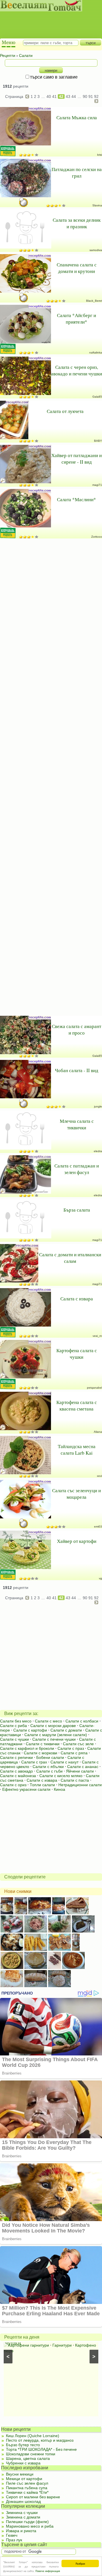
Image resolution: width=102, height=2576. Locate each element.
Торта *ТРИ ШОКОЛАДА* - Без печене (41, 2449)
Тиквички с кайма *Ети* (27, 2492)
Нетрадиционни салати (80, 1785)
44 (74, 96)
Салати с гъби (49, 1771)
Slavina (97, 205)
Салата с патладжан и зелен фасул (77, 1169)
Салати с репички (16, 1757)
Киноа (59, 1789)
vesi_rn (97, 1336)
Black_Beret (94, 301)
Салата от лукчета (65, 411)
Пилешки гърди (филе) (27, 2522)
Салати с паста (75, 1780)
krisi (100, 155)
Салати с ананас (83, 1767)
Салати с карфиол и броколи (27, 1748)
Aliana (98, 1432)
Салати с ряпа (74, 1753)
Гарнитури (62, 2345)
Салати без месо (16, 1721)
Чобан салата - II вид (77, 1070)
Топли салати (42, 1785)
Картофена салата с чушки (77, 1354)
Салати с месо (48, 1721)
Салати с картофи (30, 1730)
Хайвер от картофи (77, 1541)
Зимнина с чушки (22, 2513)
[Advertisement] (48, 20)
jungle (98, 1106)
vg (100, 1578)
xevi (99, 1476)
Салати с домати (66, 1730)
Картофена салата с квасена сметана (77, 1405)
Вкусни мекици (20, 2474)
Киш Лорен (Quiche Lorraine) (33, 2436)
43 (68, 96)
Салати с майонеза (18, 1776)
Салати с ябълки (48, 1767)
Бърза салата (77, 1210)
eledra (98, 1151)
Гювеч (12, 2535)
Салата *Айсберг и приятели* (76, 318)
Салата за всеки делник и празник (77, 223)
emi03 (98, 1527)
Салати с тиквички (43, 1744)
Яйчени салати (80, 1771)
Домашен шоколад (23, 2501)
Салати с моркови (41, 1753)
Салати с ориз (13, 1785)
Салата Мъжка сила (77, 117)
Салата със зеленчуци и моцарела (76, 1494)
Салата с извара (77, 1299)
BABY (98, 441)
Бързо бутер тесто (23, 2445)
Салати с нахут (64, 1762)
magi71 (97, 485)
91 (91, 96)
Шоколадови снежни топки (31, 2454)
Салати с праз (71, 1748)
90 (85, 96)
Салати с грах (34, 1762)
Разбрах (80, 2563)
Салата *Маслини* (76, 499)
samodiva (96, 250)
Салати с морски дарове (53, 1726)
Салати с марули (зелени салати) (56, 1735)
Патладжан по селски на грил (77, 172)
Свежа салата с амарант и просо (76, 1029)
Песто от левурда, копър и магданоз (40, 2440)
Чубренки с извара (23, 2463)
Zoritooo (97, 537)
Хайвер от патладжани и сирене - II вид (76, 459)
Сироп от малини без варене (33, 2497)
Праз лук (14, 2540)
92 (96, 96)
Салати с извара (42, 1780)
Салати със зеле (78, 1744)
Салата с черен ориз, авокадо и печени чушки (76, 370)
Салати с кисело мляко (61, 1776)
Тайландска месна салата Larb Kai (77, 1450)
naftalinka (96, 352)
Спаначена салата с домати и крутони (77, 268)
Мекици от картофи (24, 2479)
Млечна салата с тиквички (77, 1124)
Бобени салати (50, 1757)
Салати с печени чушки (54, 1739)
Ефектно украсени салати (26, 1789)
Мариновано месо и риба (30, 2526)
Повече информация (48, 2571)
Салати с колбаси (82, 1721)
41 (54, 96)
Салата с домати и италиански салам (70, 1258)
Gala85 (97, 397)
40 (49, 96)
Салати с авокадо (16, 1771)
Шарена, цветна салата (28, 2458)
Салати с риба (13, 1726)
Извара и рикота (21, 2531)
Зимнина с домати (23, 2517)
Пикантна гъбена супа (27, 2488)
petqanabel (94, 1388)
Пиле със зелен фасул (27, 2483)
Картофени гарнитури (29, 2345)
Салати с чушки (14, 1739)
